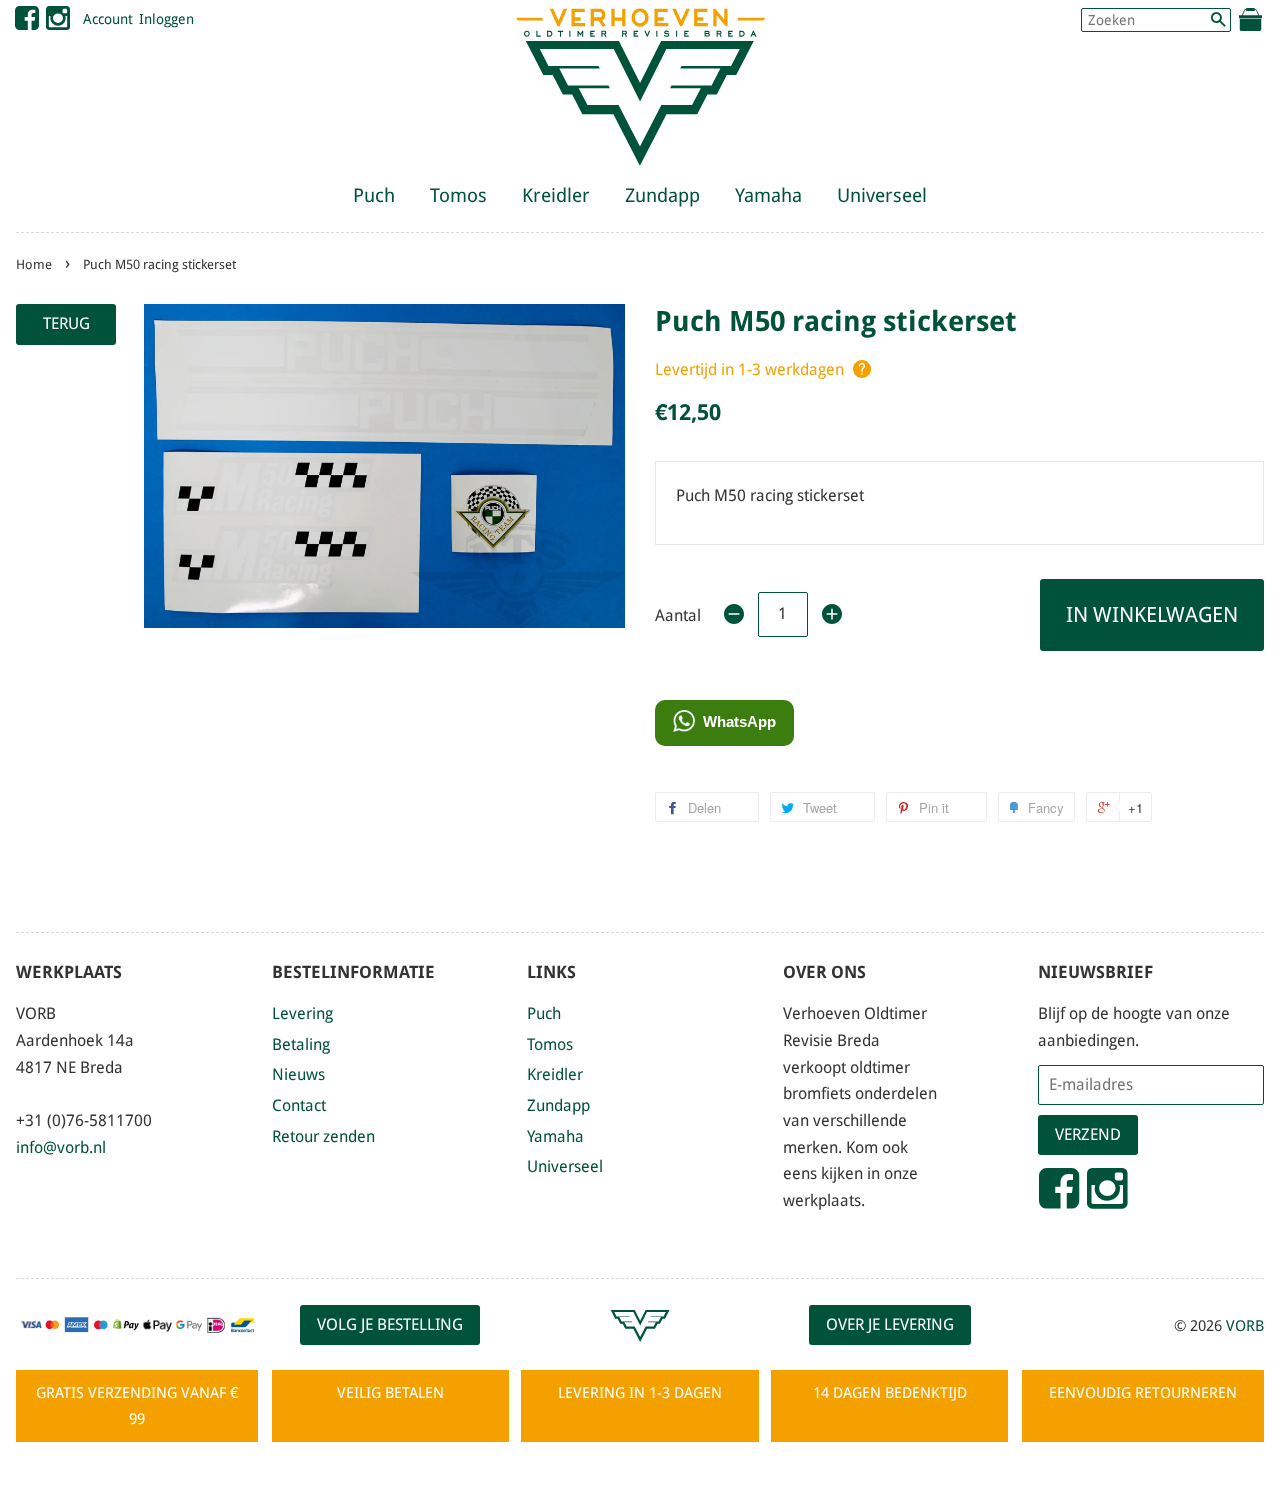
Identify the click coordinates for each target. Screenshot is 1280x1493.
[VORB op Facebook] (27, 23)
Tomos (458, 195)
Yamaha (768, 195)
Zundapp (662, 195)
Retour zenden (323, 1136)
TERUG (66, 323)
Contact (299, 1105)
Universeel (882, 195)
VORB (1245, 1326)
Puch (374, 195)
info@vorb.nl (61, 1147)
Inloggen (166, 19)
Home (34, 264)
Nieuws (298, 1074)
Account (108, 19)
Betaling (301, 1044)
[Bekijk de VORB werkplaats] (640, 1350)
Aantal (678, 615)
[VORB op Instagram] (58, 23)
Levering (302, 1013)
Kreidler (556, 195)
